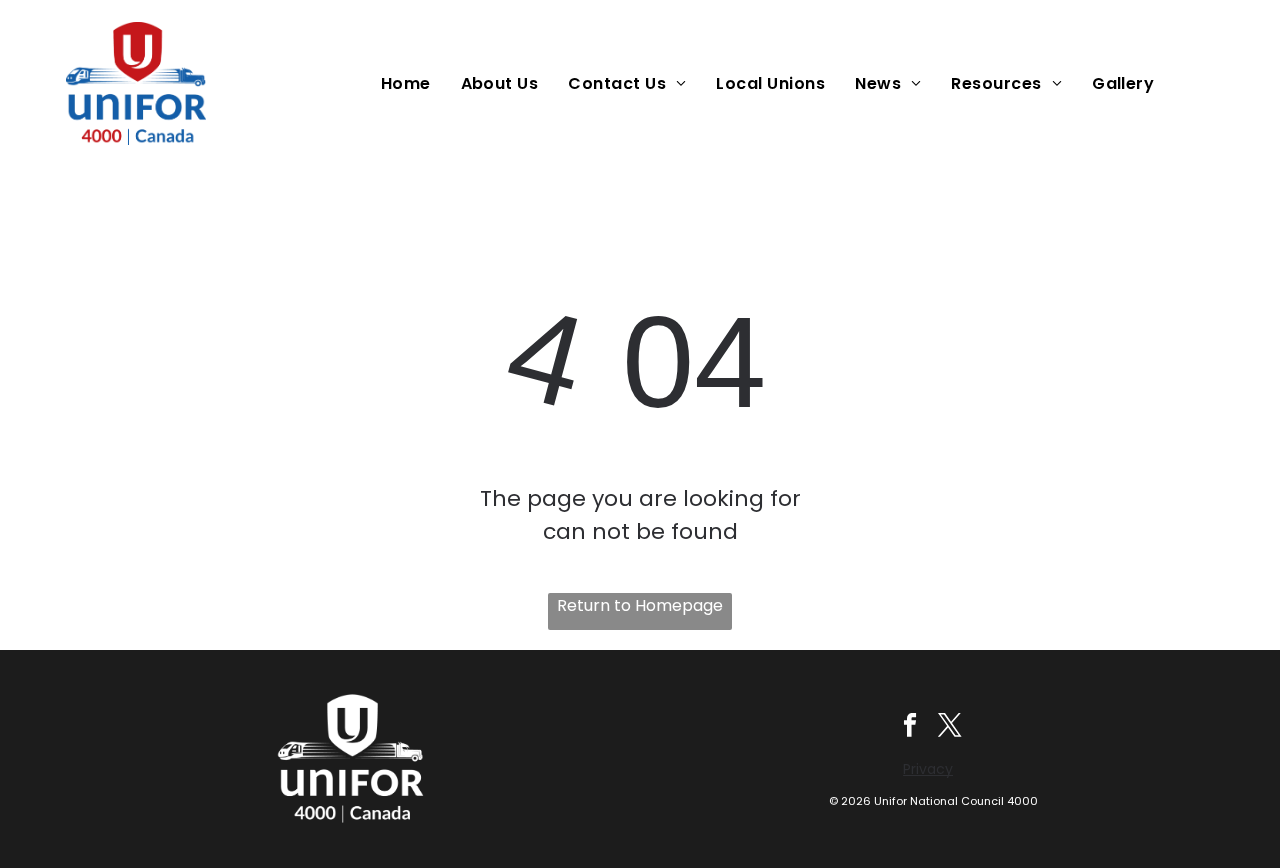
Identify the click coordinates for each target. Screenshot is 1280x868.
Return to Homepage (640, 605)
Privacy (928, 769)
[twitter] (950, 727)
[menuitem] (411, 83)
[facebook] (910, 727)
